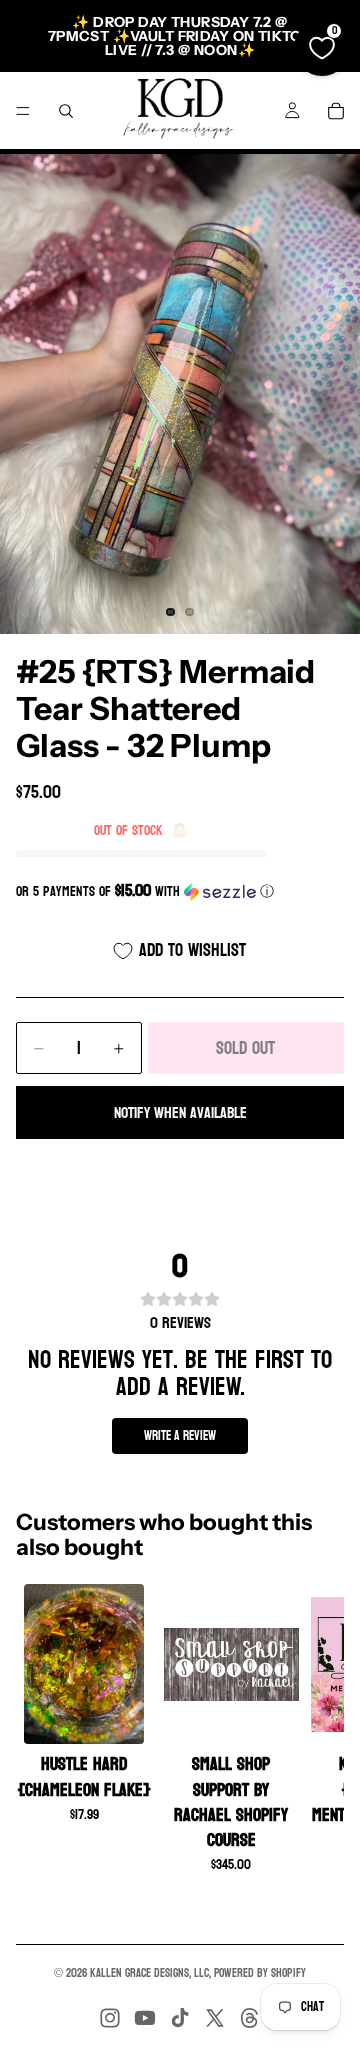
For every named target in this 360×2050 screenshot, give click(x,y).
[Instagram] (110, 2018)
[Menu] (23, 111)
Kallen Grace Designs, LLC (149, 1973)
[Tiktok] (180, 2018)
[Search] (66, 111)
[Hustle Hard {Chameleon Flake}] (84, 1664)
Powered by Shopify (260, 1973)
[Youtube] (145, 2018)
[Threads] (250, 2018)
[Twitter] (215, 2018)
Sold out (245, 1048)
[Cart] (336, 111)
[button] (180, 891)
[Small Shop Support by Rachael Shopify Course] (231, 1664)
